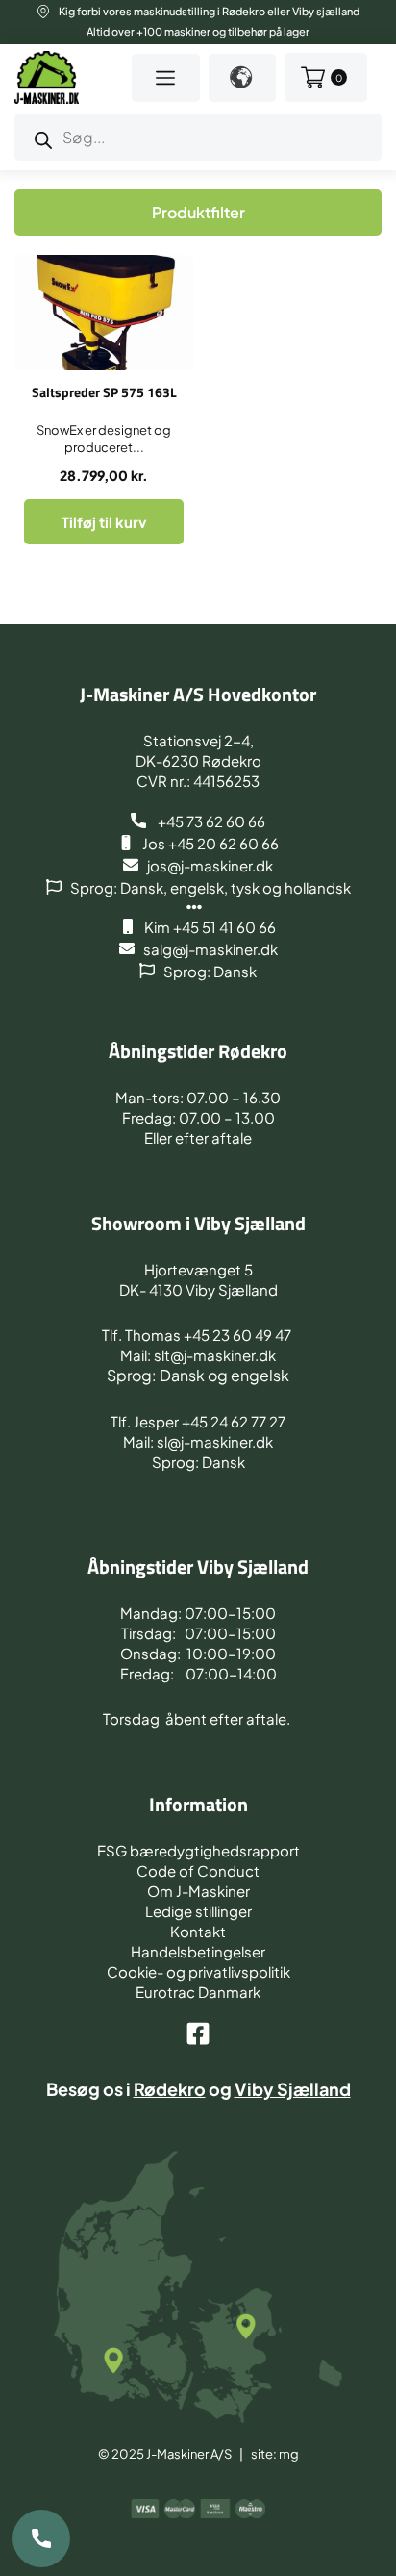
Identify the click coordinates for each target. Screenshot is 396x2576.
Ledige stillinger (198, 1911)
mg (289, 2454)
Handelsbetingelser (198, 1951)
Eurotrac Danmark (198, 1992)
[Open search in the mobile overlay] (198, 137)
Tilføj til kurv (104, 522)
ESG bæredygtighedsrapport (198, 1850)
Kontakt (198, 1931)
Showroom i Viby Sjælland (198, 1223)
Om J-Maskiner (198, 1891)
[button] (165, 78)
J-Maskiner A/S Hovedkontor (198, 694)
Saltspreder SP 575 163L (104, 392)
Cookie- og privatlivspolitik (198, 1971)
